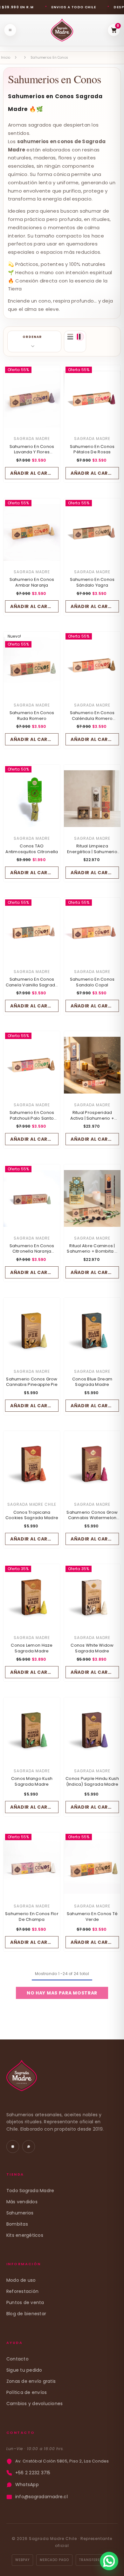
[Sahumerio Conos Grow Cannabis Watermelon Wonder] (92, 1465)
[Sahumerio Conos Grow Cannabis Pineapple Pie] (32, 1332)
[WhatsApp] (29, 2147)
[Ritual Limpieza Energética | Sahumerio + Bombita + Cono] (92, 799)
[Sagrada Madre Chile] (22, 2079)
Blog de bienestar (26, 2314)
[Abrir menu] (10, 30)
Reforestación (22, 2291)
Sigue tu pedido (24, 2370)
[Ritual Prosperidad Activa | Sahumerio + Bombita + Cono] (92, 1065)
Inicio (6, 58)
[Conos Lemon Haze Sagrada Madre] (32, 1598)
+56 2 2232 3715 (33, 2473)
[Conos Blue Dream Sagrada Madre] (92, 1332)
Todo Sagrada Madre (30, 2191)
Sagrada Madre (32, 439)
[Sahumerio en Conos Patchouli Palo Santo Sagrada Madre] (32, 1065)
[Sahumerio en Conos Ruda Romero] (32, 666)
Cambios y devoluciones (34, 2404)
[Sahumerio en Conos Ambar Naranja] (32, 532)
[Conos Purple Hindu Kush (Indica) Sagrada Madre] (92, 1731)
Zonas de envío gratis (31, 2381)
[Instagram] (13, 2147)
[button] (34, 341)
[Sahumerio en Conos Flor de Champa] (32, 1866)
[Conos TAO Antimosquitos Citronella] (32, 799)
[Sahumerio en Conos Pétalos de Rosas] (92, 399)
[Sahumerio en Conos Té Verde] (92, 1866)
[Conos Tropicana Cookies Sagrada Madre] (32, 1465)
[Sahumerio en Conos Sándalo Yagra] (92, 532)
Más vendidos (22, 2202)
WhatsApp (27, 2485)
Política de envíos (27, 2392)
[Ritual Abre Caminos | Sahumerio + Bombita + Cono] (92, 1198)
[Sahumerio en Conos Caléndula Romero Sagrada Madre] (92, 666)
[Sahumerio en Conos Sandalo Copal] (92, 932)
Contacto (17, 2359)
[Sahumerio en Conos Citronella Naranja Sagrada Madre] (32, 1198)
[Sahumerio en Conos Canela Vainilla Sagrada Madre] (32, 932)
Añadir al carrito (34, 473)
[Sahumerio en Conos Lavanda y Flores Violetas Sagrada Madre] (32, 399)
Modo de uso (21, 2280)
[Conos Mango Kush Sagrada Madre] (32, 1731)
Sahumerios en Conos (49, 58)
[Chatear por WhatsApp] (109, 2561)
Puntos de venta (25, 2302)
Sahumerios (20, 2213)
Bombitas (17, 2224)
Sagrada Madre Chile (32, 1504)
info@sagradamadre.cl (41, 2497)
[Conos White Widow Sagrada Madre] (92, 1598)
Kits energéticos (25, 2235)
